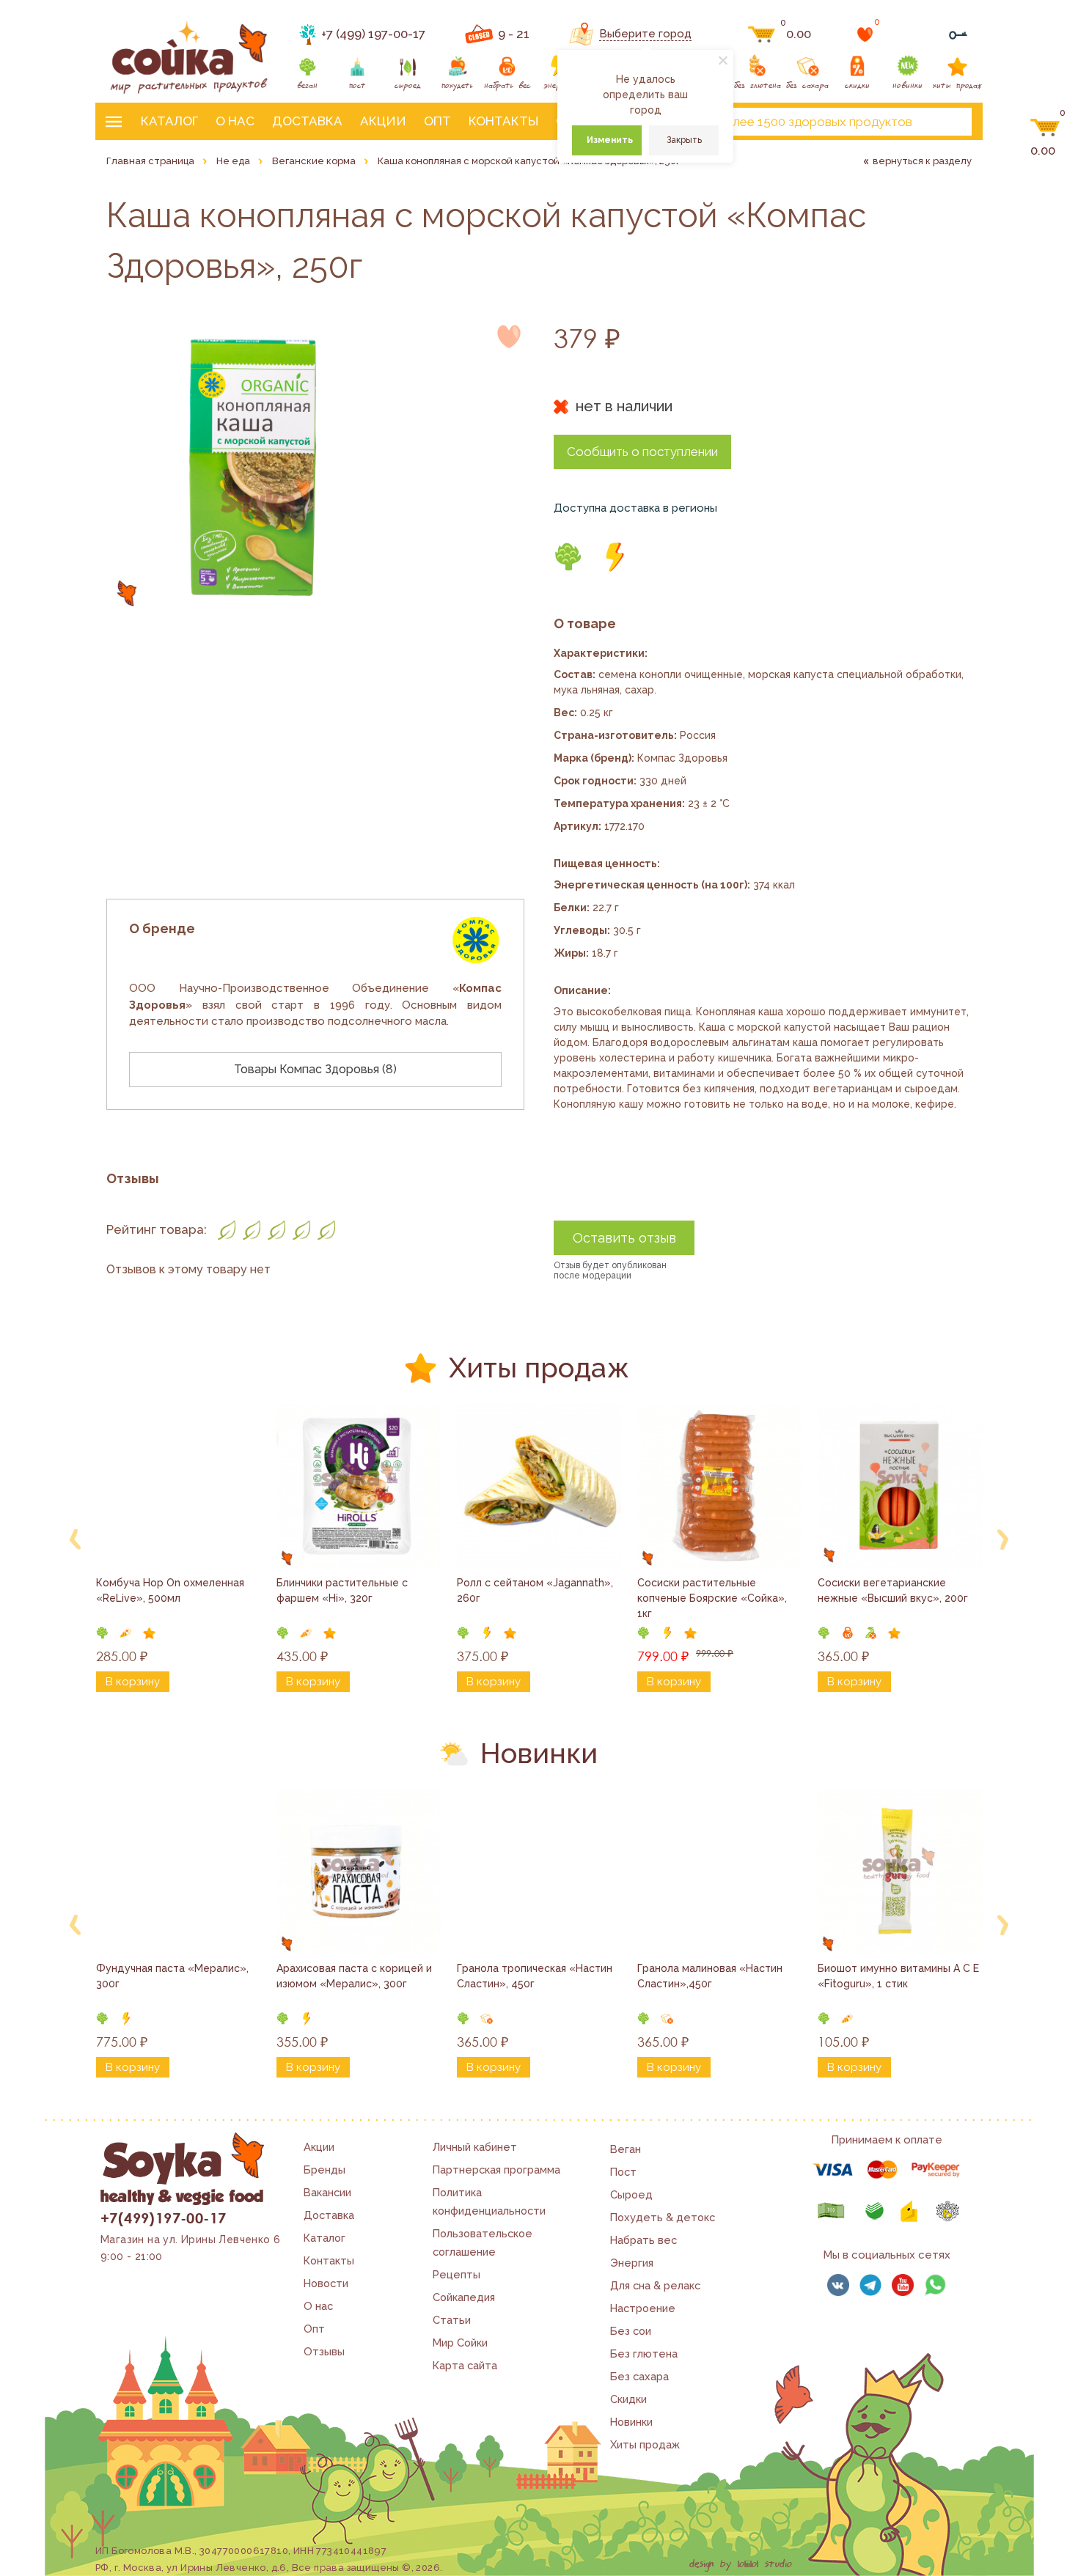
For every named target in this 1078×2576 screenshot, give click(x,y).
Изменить (610, 140)
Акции (383, 121)
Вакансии (327, 2192)
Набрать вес (643, 2240)
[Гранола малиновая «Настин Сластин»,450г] (719, 1872)
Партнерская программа (496, 2170)
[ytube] (903, 2285)
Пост (623, 2172)
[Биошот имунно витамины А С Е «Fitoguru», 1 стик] (900, 1872)
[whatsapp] (935, 2285)
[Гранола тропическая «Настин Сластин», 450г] (539, 1872)
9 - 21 (514, 34)
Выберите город (645, 34)
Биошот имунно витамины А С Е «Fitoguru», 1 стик (900, 1976)
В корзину (133, 1682)
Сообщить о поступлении (642, 452)
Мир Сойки (460, 2343)
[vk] (838, 2285)
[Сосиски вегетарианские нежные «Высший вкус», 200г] (900, 1486)
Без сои (631, 2331)
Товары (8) (315, 1069)
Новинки (631, 2422)
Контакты (503, 121)
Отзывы (324, 2351)
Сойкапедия (464, 2297)
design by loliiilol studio (741, 2564)
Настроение (643, 2308)
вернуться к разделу (922, 161)
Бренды (324, 2170)
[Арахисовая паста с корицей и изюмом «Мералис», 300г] (359, 1872)
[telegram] (870, 2285)
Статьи (452, 2320)
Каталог (169, 121)
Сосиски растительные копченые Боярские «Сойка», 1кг (714, 1598)
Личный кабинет (475, 2147)
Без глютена (644, 2354)
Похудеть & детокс (663, 2217)
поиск (948, 122)
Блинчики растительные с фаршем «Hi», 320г (344, 1590)
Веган (626, 2149)
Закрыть (684, 140)
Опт (437, 121)
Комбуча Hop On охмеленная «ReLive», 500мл (172, 1590)
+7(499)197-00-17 (163, 2218)
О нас (235, 121)
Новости (326, 2283)
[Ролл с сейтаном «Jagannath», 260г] (539, 1486)
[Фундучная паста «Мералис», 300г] (178, 1872)
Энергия (632, 2263)
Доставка (307, 121)
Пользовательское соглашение (483, 2242)
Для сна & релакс (655, 2285)
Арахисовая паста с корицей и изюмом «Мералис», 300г (356, 1976)
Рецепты (456, 2274)
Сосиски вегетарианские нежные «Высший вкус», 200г (893, 1590)
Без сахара (639, 2376)
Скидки (628, 2399)
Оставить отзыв (624, 1238)
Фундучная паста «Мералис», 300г (174, 1976)
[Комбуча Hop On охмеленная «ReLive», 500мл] (178, 1486)
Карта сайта (465, 2365)
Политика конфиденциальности (489, 2201)
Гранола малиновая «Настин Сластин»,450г (711, 1976)
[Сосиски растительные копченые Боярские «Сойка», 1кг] (719, 1486)
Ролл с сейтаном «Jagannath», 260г (536, 1590)
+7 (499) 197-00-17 (373, 34)
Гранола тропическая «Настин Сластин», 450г (536, 1976)
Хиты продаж (645, 2444)
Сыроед (631, 2194)
